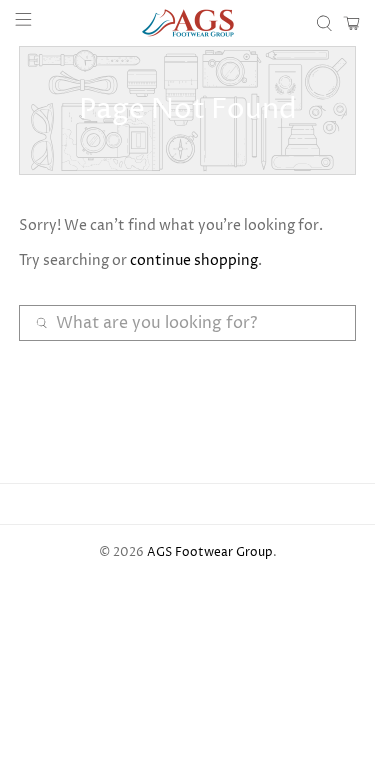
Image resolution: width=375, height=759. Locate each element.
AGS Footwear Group (210, 553)
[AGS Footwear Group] (188, 23)
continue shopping (194, 260)
